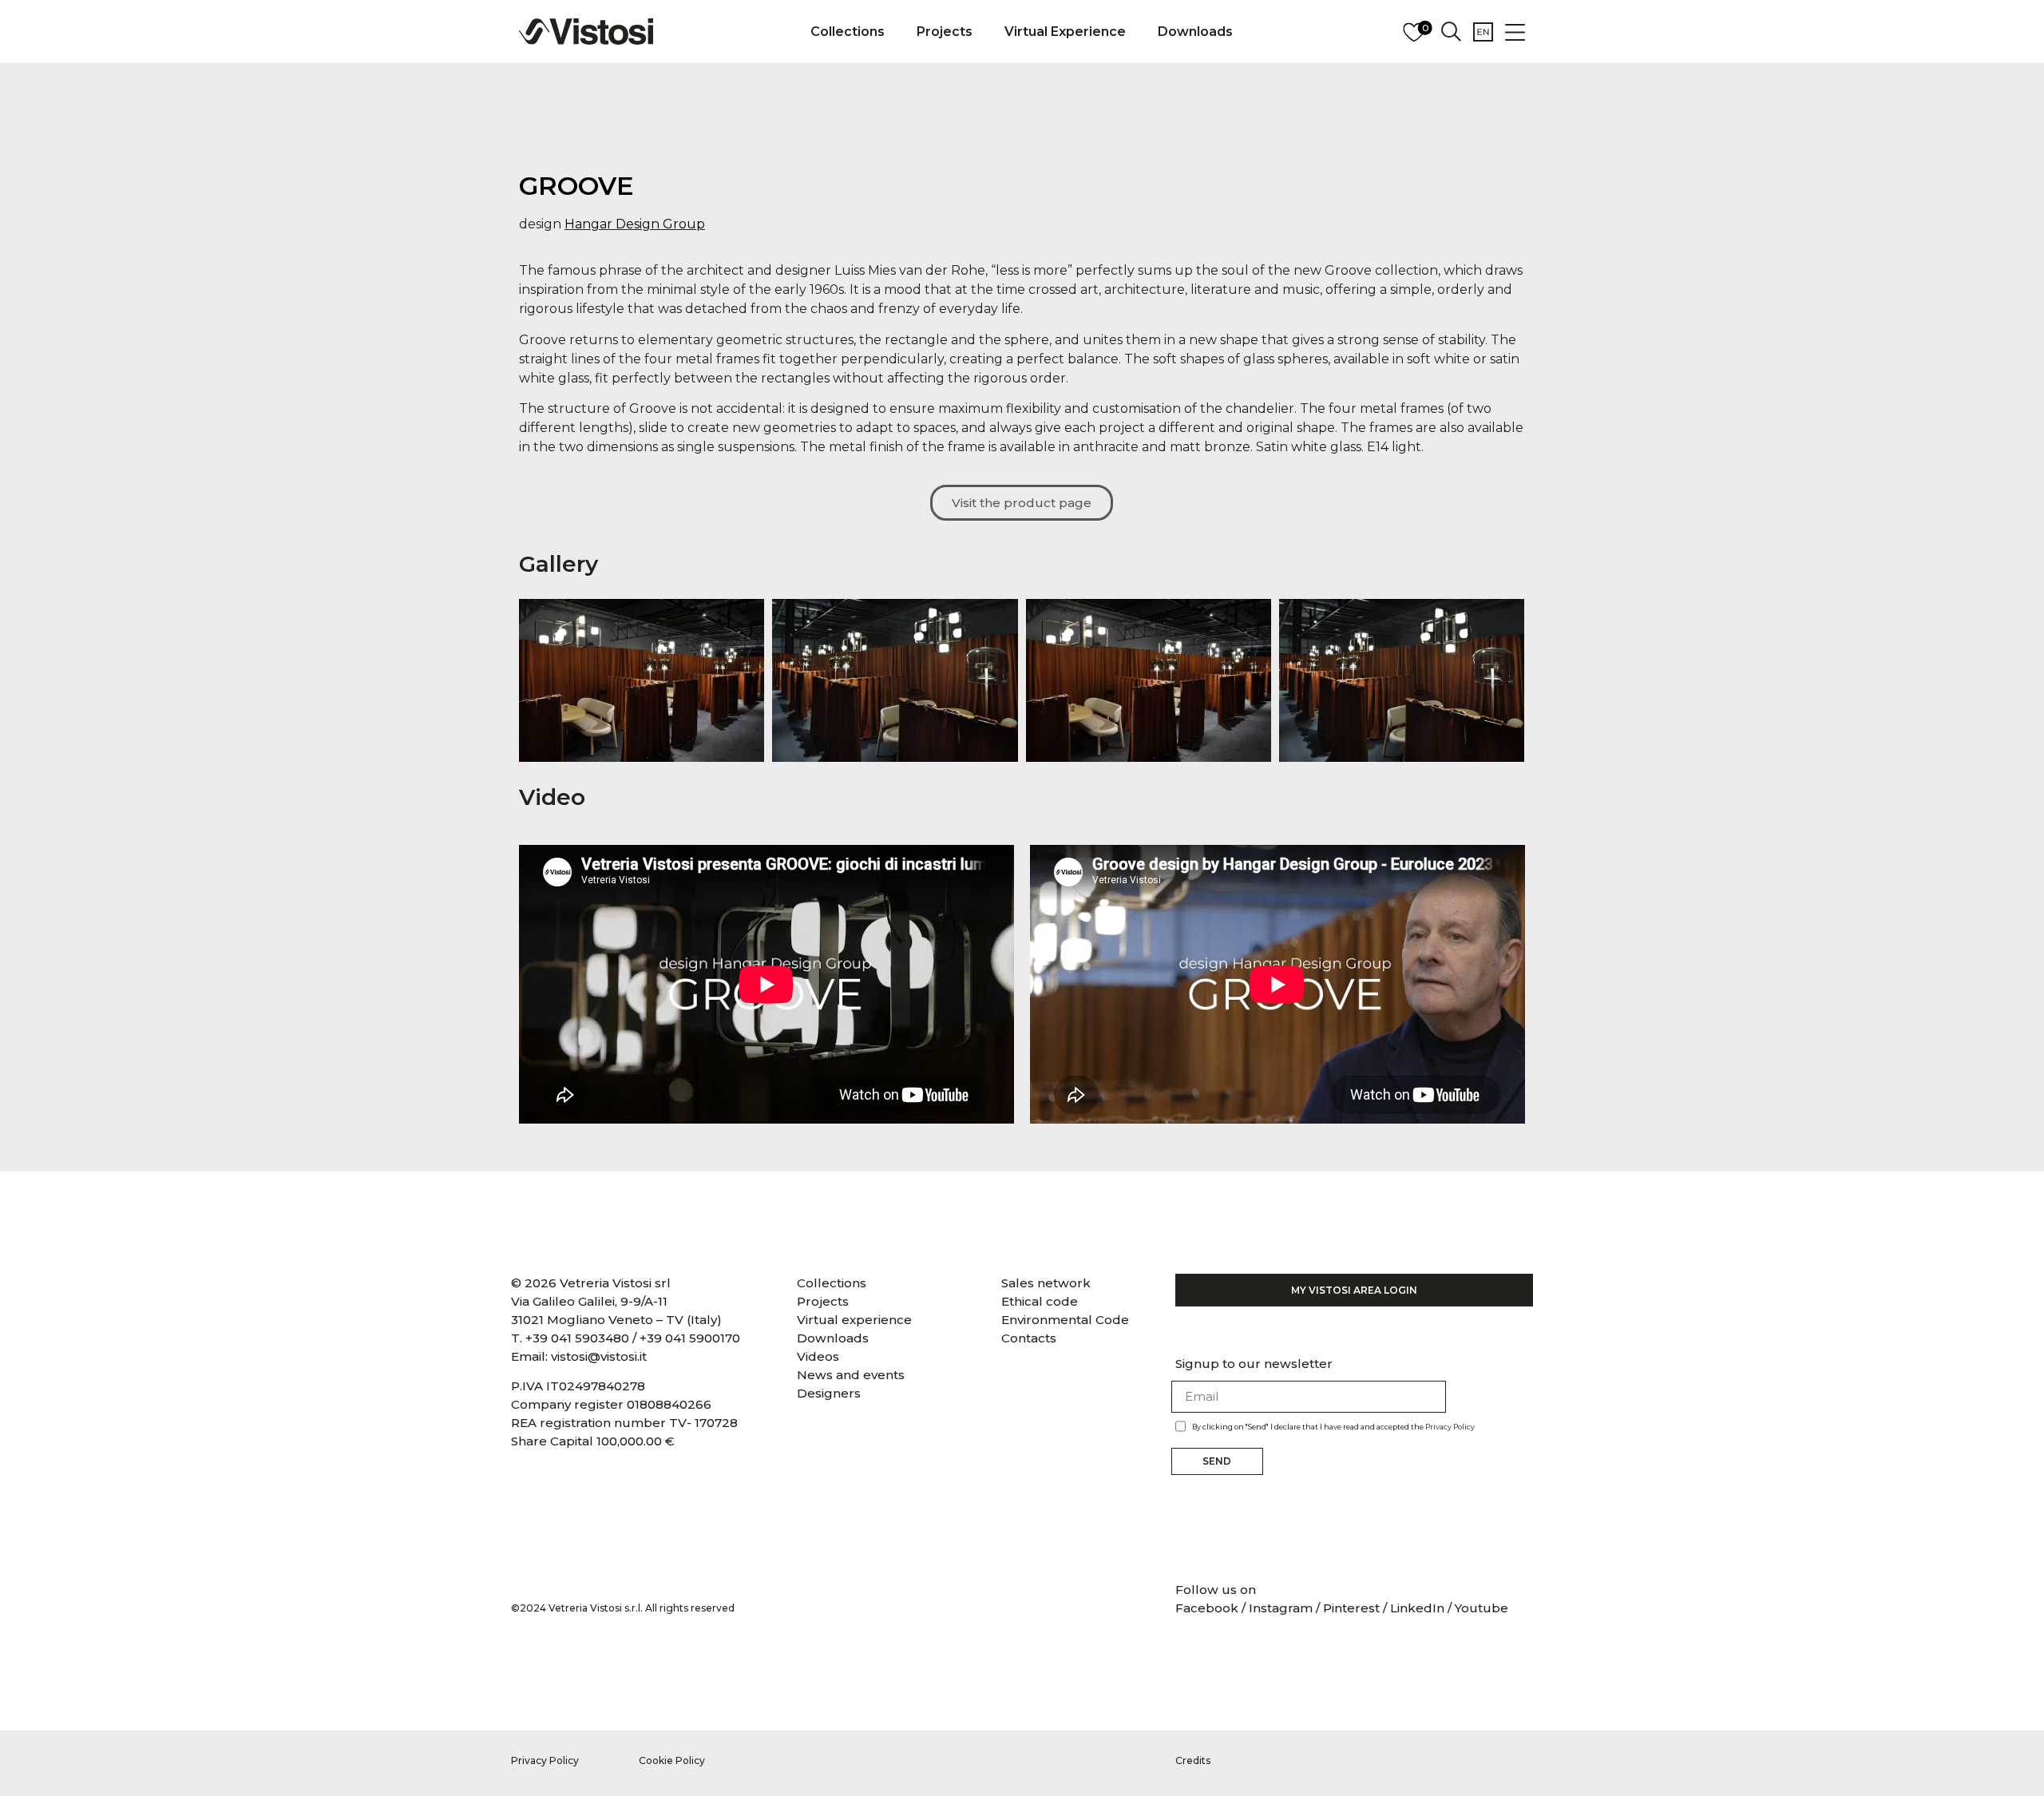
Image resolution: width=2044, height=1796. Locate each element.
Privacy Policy (1450, 1427)
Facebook (1208, 1608)
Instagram (1281, 1608)
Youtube (1482, 1608)
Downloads (1195, 32)
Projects (945, 32)
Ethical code (1040, 1301)
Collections (848, 32)
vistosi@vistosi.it (599, 1356)
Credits (1193, 1760)
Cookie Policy (672, 1760)
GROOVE (576, 186)
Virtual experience (854, 1320)
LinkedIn (1417, 1608)
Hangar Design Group (635, 224)
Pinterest (1351, 1608)
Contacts (1029, 1338)
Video (552, 797)
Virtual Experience (1065, 32)
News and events (851, 1375)
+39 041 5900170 (690, 1338)
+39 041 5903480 (577, 1338)
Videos (818, 1356)
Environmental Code (1065, 1320)
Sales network (1046, 1283)
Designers (829, 1393)
